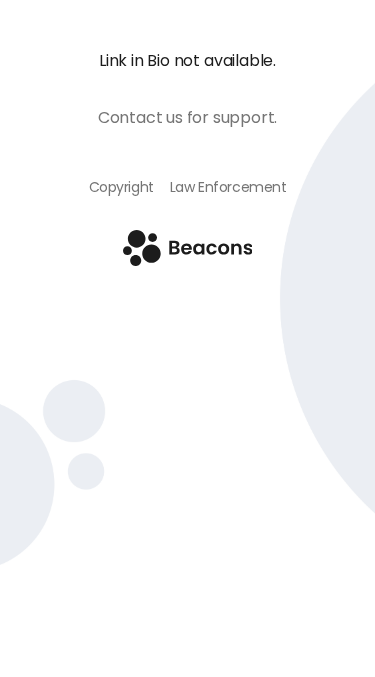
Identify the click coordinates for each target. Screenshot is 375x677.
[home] (188, 260)
